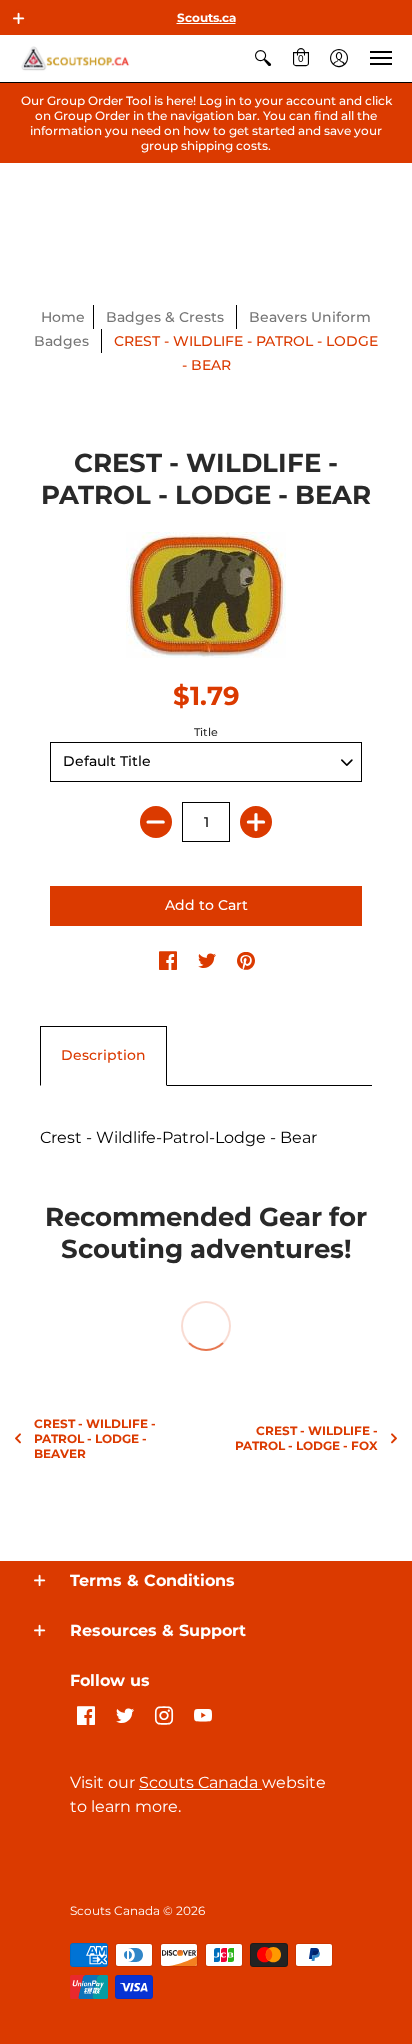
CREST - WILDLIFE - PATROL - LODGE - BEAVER (95, 1438)
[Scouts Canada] (75, 58)
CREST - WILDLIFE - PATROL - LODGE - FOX (306, 1438)
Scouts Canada (200, 1782)
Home (63, 317)
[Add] (256, 822)
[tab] (103, 1056)
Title (206, 732)
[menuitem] (263, 58)
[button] (19, 18)
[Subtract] (156, 822)
